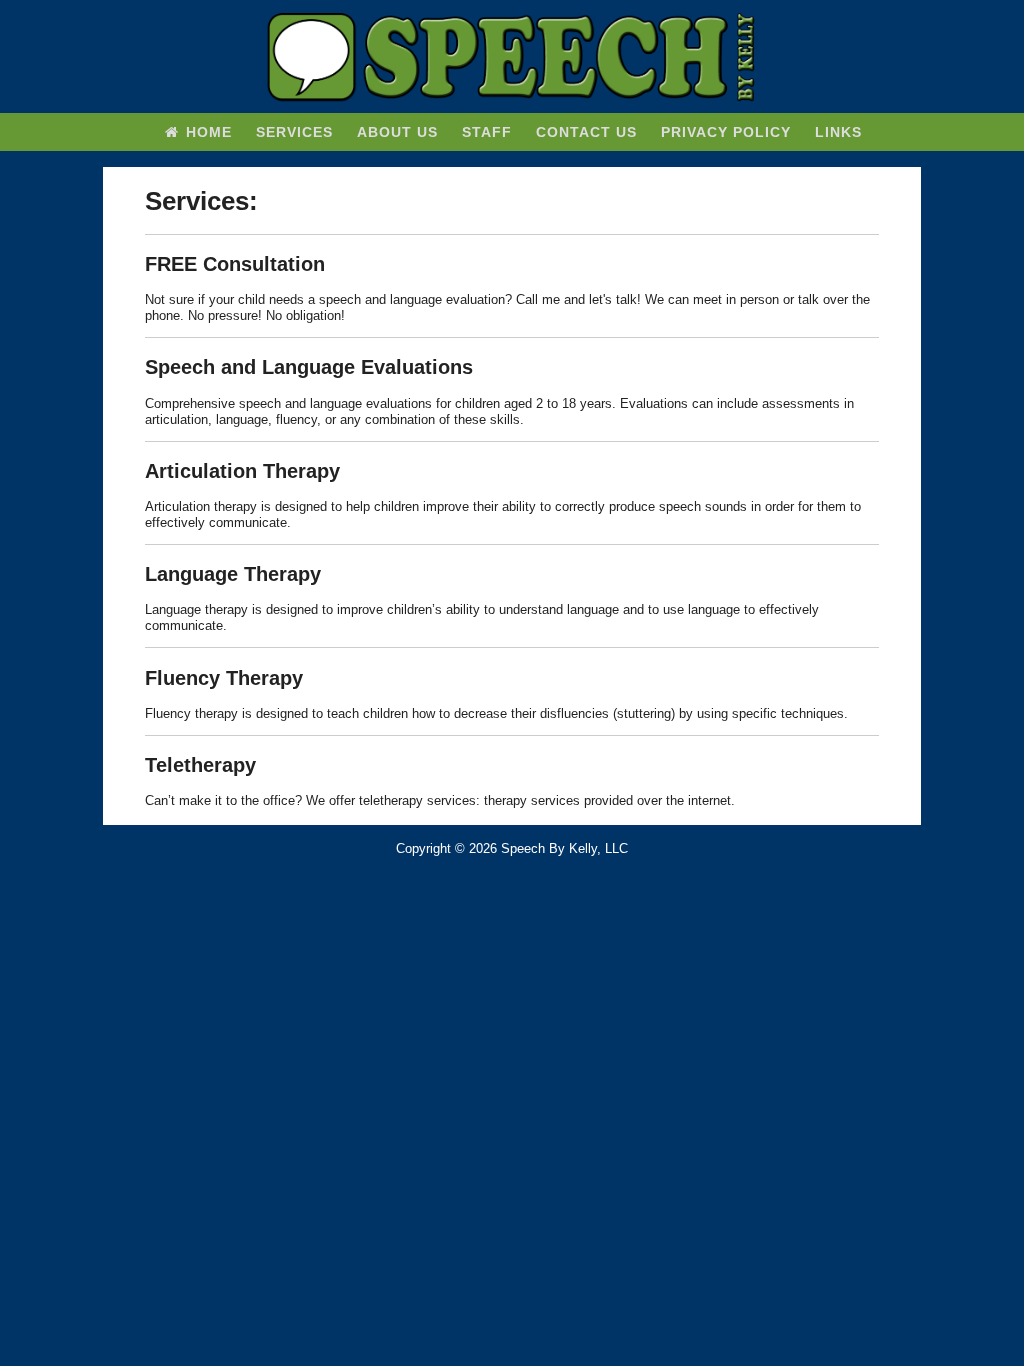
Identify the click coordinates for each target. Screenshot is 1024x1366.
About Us (397, 132)
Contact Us (586, 132)
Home (206, 132)
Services (294, 132)
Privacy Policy (726, 132)
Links (838, 132)
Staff (487, 132)
